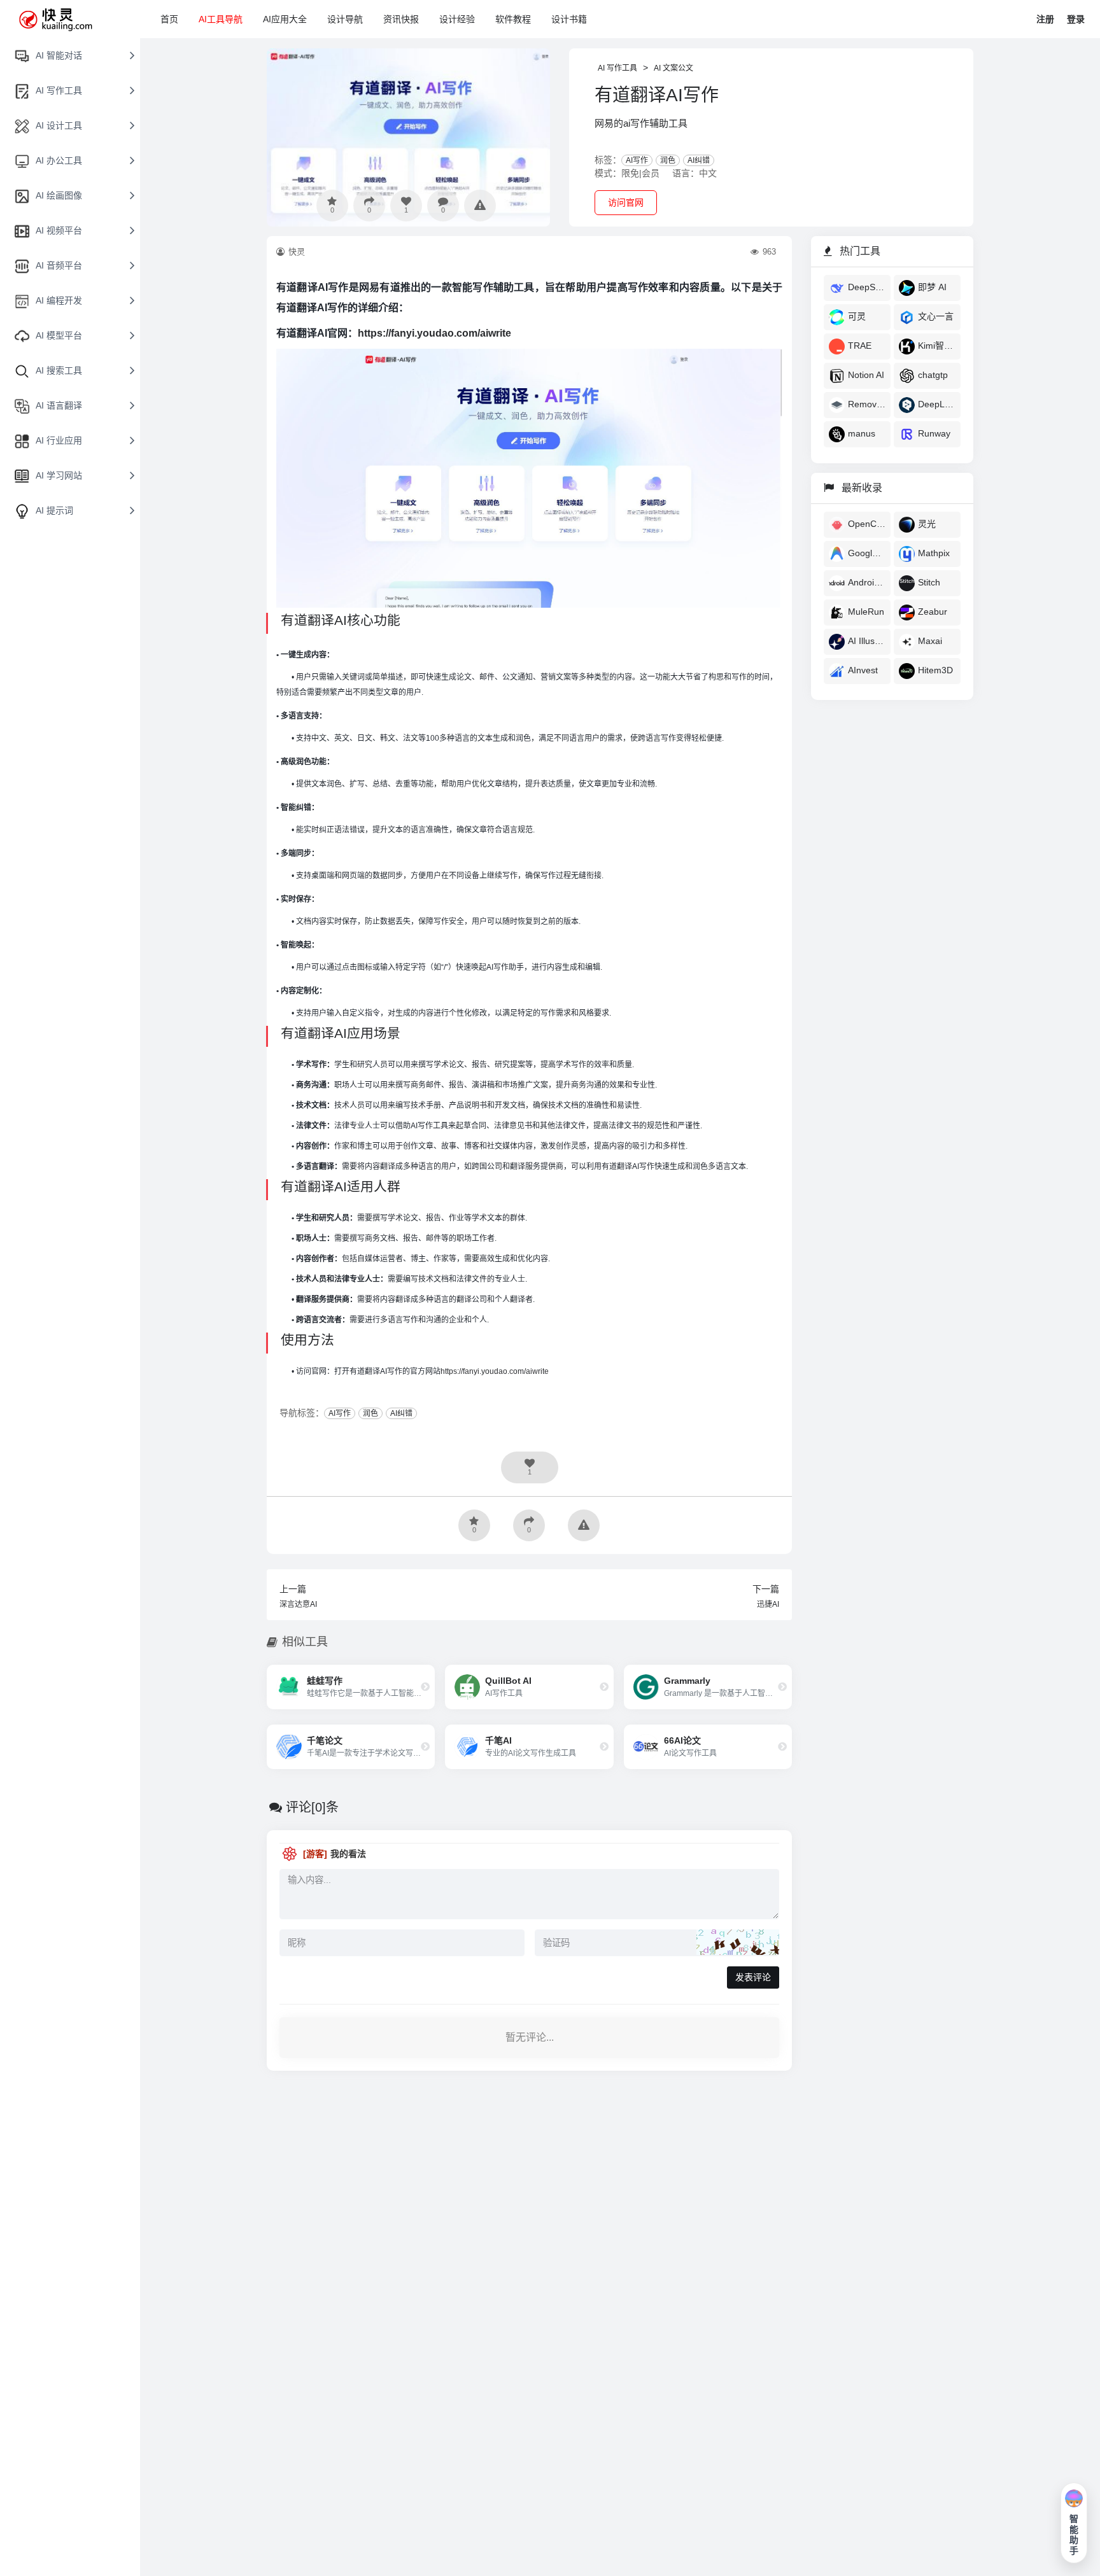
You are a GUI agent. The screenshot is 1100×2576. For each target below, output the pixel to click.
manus (862, 433)
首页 (169, 19)
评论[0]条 (312, 1807)
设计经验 (457, 19)
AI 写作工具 (617, 68)
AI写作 (637, 160)
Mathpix (934, 553)
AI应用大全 (285, 19)
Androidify (867, 582)
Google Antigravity (867, 553)
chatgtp (933, 375)
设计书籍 (569, 19)
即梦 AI (932, 287)
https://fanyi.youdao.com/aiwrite (434, 333)
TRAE (860, 346)
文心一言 (936, 316)
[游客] (315, 1854)
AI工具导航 (221, 19)
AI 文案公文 (673, 68)
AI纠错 (699, 160)
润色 (668, 160)
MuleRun (866, 612)
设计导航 (345, 19)
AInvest (863, 670)
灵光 (927, 524)
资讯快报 (401, 19)
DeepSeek (867, 287)
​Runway (934, 433)
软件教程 (513, 19)
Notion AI (866, 375)
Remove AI (867, 404)
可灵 (857, 316)
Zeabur (933, 612)
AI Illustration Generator (867, 641)
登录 (1076, 19)
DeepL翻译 (937, 404)
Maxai (930, 641)
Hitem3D (935, 670)
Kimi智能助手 (937, 346)
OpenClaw (867, 524)
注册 (1045, 19)
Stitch (929, 582)
